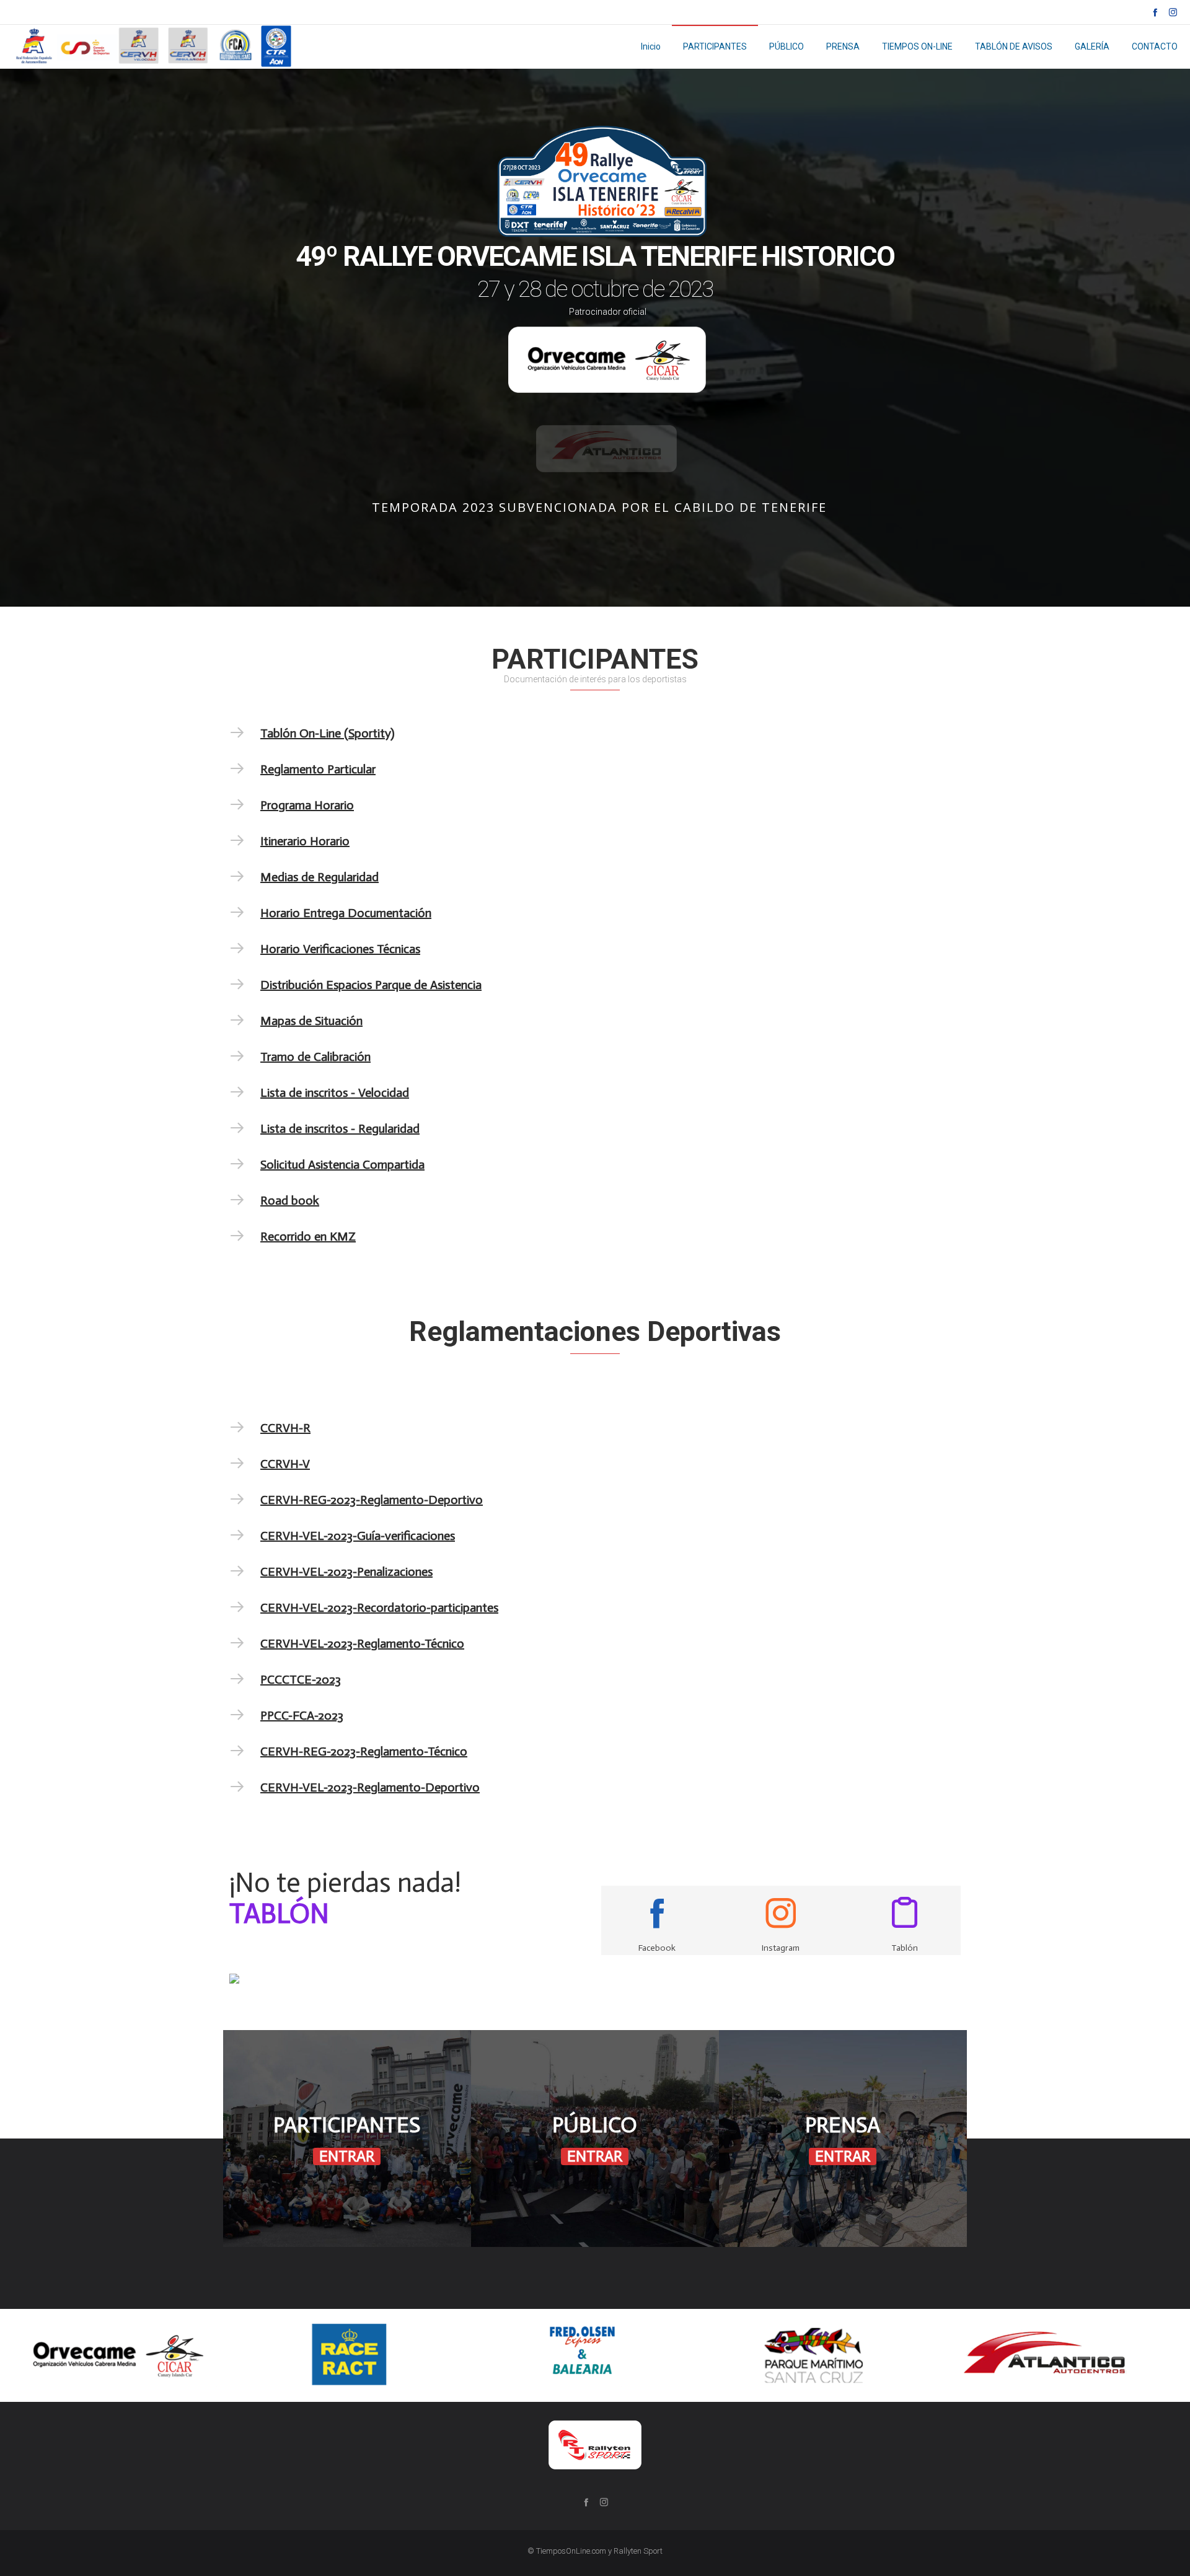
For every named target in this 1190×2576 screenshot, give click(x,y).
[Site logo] (155, 46)
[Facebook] (1155, 12)
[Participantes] (347, 2139)
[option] (116, 2355)
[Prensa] (843, 2139)
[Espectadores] (595, 2139)
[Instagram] (1173, 12)
